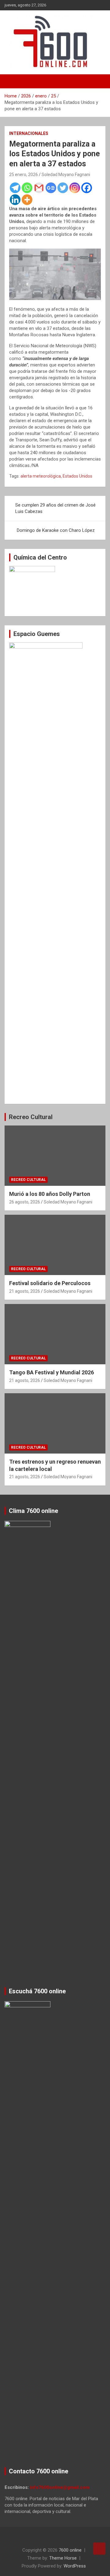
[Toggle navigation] (12, 81)
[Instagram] (75, 188)
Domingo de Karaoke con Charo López (56, 530)
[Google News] (51, 188)
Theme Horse (63, 2558)
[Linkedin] (15, 200)
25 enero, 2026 (24, 175)
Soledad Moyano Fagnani (66, 175)
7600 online (70, 2550)
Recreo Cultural (31, 1117)
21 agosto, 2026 (25, 1291)
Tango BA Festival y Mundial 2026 (51, 1372)
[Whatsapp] (27, 188)
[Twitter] (63, 188)
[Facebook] (87, 188)
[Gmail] (39, 188)
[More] (27, 200)
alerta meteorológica (41, 476)
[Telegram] (15, 188)
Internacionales (29, 133)
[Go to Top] (99, 2549)
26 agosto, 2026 (25, 1202)
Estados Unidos (77, 476)
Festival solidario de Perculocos (50, 1283)
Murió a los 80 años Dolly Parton (50, 1194)
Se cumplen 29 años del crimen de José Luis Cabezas (55, 508)
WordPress (75, 2566)
